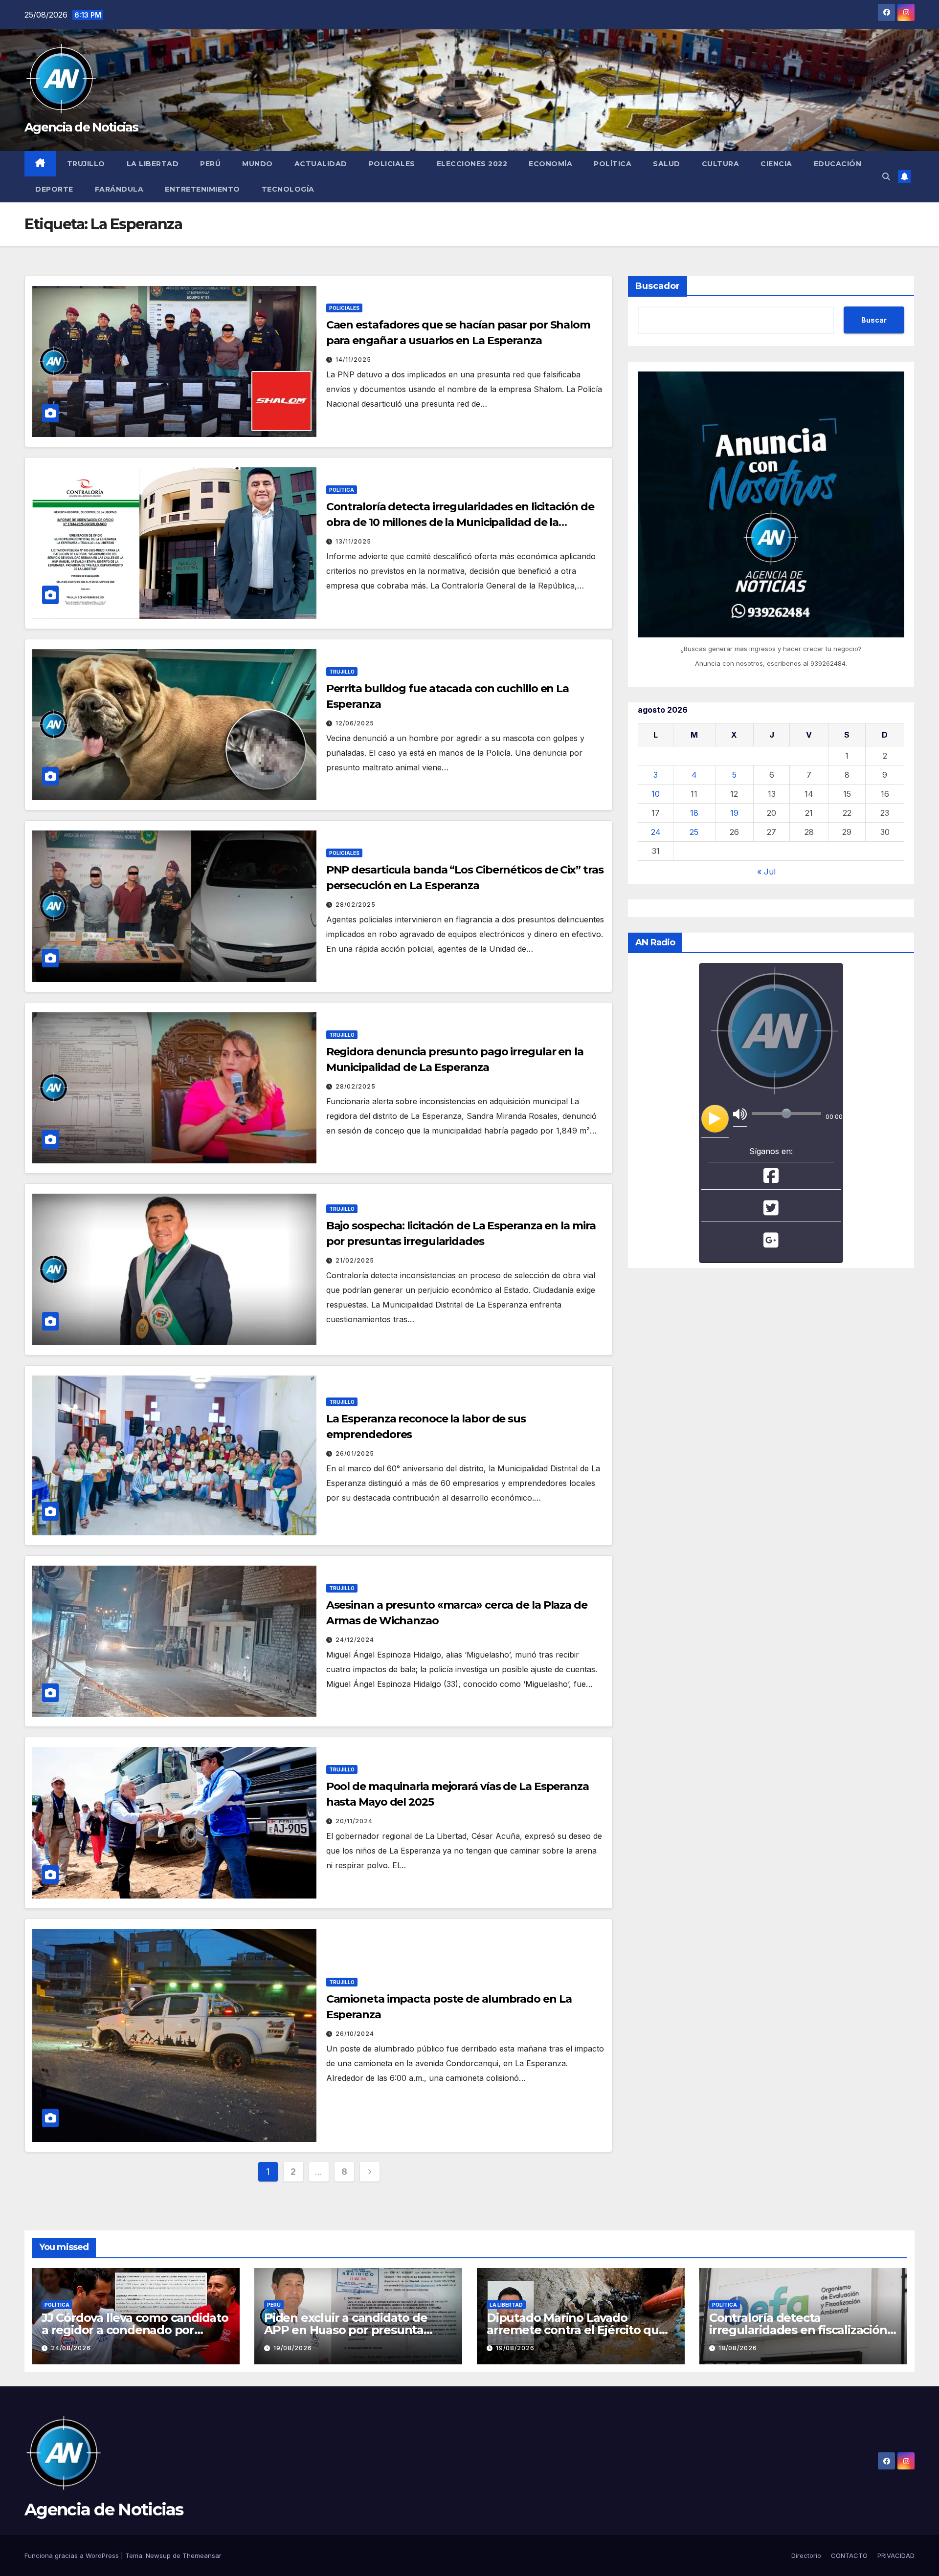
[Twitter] (771, 1211)
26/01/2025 (355, 1453)
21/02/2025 (355, 1260)
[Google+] (771, 1243)
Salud (667, 164)
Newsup (158, 2555)
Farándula (119, 189)
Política (613, 164)
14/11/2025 (353, 360)
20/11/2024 (354, 1821)
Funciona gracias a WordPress (73, 2555)
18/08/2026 (738, 2348)
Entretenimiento (202, 189)
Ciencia (776, 164)
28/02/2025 (356, 905)
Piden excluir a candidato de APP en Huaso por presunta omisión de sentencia (346, 2330)
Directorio (806, 2555)
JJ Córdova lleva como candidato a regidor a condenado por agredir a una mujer (135, 2330)
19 (734, 812)
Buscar (874, 319)
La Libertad (153, 164)
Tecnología (288, 189)
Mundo (257, 164)
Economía (550, 164)
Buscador (658, 286)
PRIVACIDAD (896, 2555)
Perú (210, 164)
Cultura (721, 164)
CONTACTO (849, 2555)
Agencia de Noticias (81, 127)
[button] (886, 176)
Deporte (54, 189)
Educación (838, 164)
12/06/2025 (355, 723)
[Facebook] (771, 1179)
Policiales (392, 164)
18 (694, 812)
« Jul (766, 871)
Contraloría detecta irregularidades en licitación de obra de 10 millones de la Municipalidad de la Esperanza (460, 522)
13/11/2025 (353, 541)
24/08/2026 (71, 2348)
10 (656, 793)
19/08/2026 (293, 2348)
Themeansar (202, 2555)
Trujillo (86, 164)
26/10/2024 (355, 2034)
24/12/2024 (355, 1640)
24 (656, 831)
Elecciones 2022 (472, 164)
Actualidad (321, 164)
